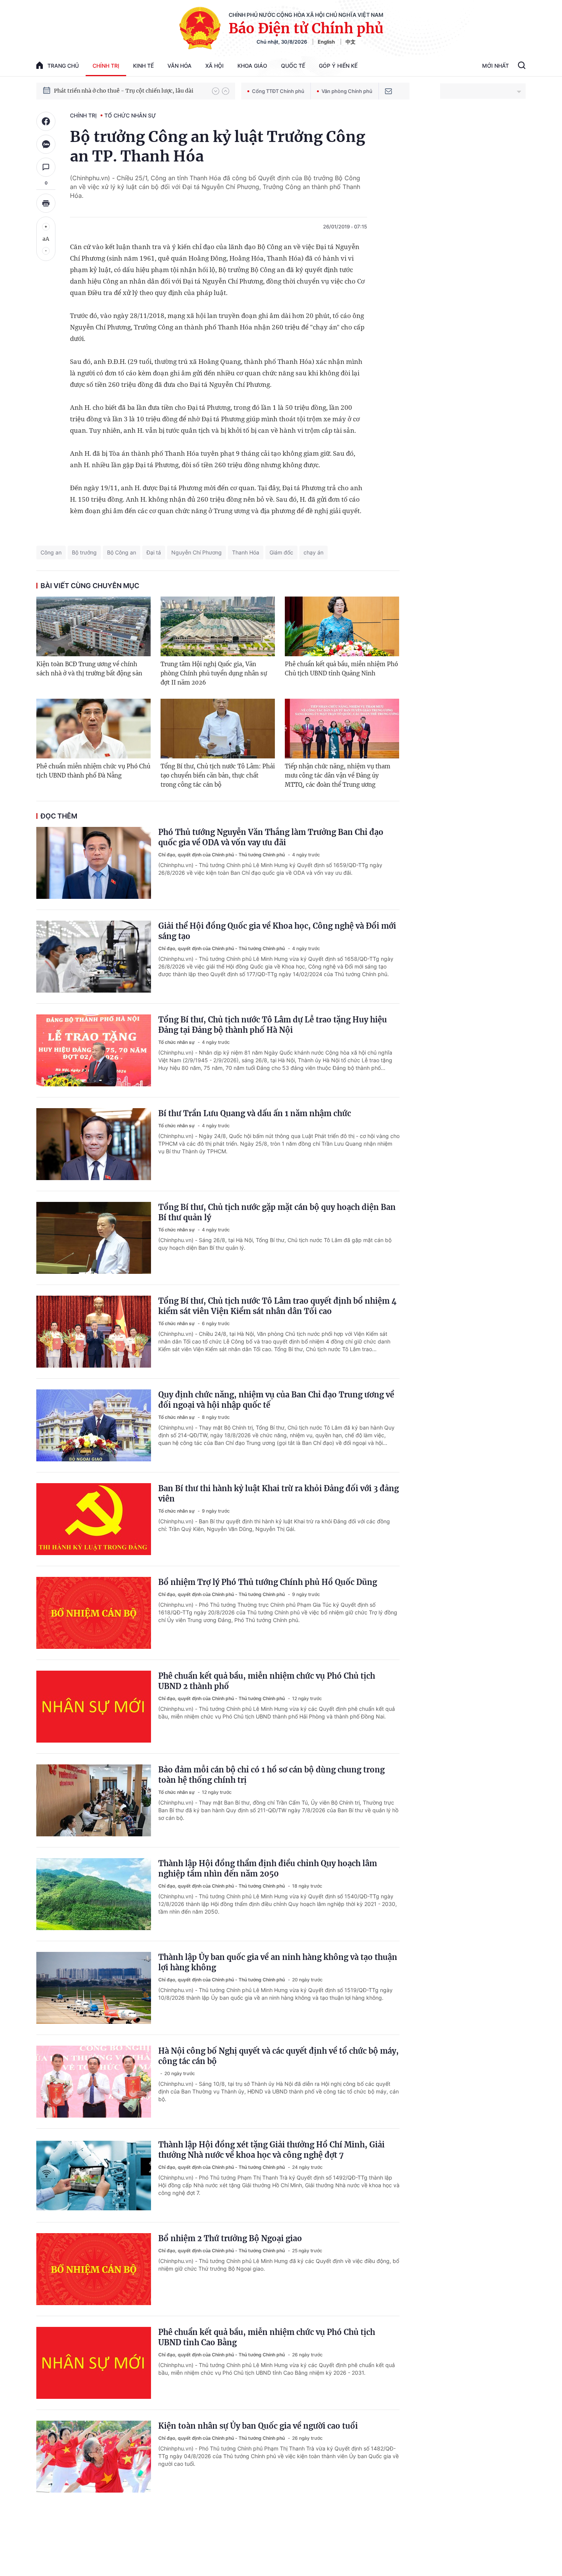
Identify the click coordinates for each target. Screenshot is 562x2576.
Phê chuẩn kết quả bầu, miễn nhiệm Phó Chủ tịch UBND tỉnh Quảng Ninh (341, 669)
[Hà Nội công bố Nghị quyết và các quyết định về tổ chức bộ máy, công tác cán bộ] (94, 2082)
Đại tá (154, 552)
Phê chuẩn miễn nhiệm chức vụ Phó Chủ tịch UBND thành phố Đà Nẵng (93, 771)
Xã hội (214, 66)
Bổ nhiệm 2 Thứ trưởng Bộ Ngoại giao (230, 2238)
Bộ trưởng (84, 552)
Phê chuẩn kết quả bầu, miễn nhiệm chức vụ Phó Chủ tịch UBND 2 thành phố (267, 1681)
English (326, 42)
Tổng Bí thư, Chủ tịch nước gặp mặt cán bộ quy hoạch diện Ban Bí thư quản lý (277, 1212)
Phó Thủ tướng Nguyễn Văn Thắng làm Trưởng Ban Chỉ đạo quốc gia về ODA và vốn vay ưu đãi (271, 837)
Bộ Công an (122, 552)
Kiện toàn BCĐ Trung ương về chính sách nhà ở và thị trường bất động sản (89, 669)
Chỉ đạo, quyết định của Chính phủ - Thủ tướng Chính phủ (222, 855)
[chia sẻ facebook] (46, 121)
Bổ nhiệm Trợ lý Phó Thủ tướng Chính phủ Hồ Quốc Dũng (268, 1582)
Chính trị (106, 66)
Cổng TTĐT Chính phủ (278, 91)
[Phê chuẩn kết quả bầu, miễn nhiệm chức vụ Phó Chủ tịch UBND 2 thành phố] (94, 1707)
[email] (388, 91)
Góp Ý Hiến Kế (338, 66)
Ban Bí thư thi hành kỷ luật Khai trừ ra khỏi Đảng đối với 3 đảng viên (279, 1493)
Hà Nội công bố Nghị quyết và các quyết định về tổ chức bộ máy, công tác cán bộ (279, 2056)
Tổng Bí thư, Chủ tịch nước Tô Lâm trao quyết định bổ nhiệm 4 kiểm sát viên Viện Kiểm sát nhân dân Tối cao (277, 1306)
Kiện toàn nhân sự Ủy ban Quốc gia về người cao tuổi (258, 2426)
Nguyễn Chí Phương (197, 552)
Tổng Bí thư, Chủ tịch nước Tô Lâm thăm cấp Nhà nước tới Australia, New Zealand (129, 91)
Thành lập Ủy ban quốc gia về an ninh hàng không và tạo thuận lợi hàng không (278, 1962)
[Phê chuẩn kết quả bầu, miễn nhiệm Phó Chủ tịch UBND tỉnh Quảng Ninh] (342, 626)
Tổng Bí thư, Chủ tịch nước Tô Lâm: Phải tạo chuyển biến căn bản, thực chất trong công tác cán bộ (218, 775)
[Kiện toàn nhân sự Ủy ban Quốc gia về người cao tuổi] (94, 2457)
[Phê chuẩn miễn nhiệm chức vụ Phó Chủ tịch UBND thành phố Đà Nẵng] (93, 729)
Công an (51, 552)
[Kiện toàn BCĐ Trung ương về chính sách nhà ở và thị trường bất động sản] (93, 626)
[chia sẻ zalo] (46, 144)
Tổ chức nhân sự (130, 115)
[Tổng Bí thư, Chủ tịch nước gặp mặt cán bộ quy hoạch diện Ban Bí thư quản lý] (94, 1238)
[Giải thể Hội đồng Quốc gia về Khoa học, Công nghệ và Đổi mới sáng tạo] (94, 957)
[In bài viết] (46, 203)
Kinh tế (143, 66)
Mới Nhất (495, 66)
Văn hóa (179, 66)
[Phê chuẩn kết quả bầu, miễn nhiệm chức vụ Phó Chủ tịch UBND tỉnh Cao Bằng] (94, 2363)
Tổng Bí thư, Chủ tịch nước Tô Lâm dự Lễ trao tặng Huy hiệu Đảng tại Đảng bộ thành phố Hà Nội (273, 1025)
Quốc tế (293, 66)
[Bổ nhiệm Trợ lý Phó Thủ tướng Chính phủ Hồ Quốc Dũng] (94, 1613)
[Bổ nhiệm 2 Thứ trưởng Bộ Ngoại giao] (94, 2269)
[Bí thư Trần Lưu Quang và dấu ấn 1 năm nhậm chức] (94, 1144)
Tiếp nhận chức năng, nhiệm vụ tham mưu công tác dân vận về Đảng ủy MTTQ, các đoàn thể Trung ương (338, 775)
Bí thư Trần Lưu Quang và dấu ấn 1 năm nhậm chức (255, 1113)
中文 (351, 42)
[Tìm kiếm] (522, 66)
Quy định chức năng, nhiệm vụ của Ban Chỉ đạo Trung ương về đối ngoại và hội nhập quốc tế (276, 1400)
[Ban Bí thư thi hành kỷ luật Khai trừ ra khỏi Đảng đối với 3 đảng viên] (94, 1519)
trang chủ (63, 66)
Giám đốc (281, 552)
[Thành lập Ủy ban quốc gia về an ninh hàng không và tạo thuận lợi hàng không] (94, 1988)
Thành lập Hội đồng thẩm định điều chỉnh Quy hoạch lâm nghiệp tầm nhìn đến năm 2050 (268, 1868)
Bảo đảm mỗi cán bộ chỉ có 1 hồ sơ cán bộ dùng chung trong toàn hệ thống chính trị (271, 1775)
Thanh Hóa (246, 552)
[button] (216, 91)
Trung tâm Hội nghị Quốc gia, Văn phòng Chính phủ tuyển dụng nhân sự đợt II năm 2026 (214, 673)
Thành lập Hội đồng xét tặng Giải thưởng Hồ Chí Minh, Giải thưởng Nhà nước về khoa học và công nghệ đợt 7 (271, 2150)
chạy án (313, 552)
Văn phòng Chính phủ (347, 91)
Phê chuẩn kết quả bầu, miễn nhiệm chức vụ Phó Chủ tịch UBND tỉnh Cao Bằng (267, 2337)
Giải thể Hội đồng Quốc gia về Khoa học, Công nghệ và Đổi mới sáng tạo (277, 931)
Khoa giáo (252, 66)
